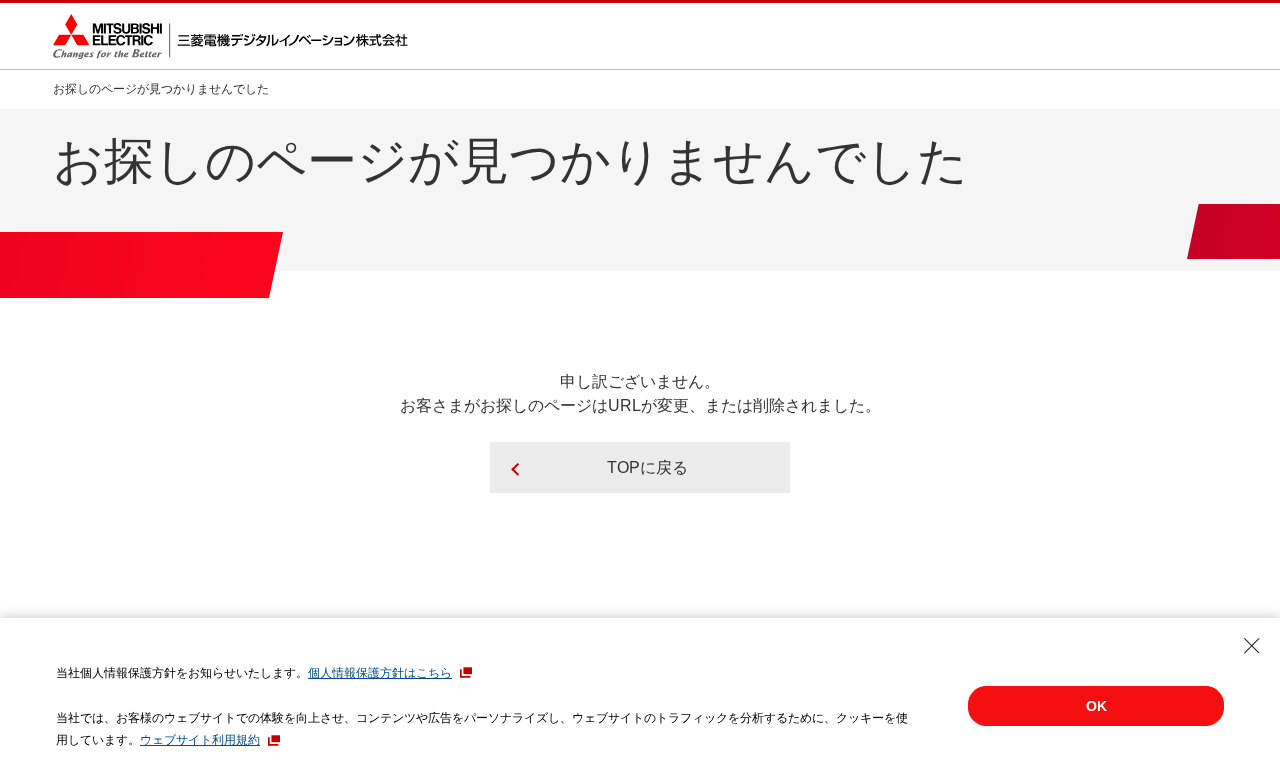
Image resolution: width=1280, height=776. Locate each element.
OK (1096, 706)
